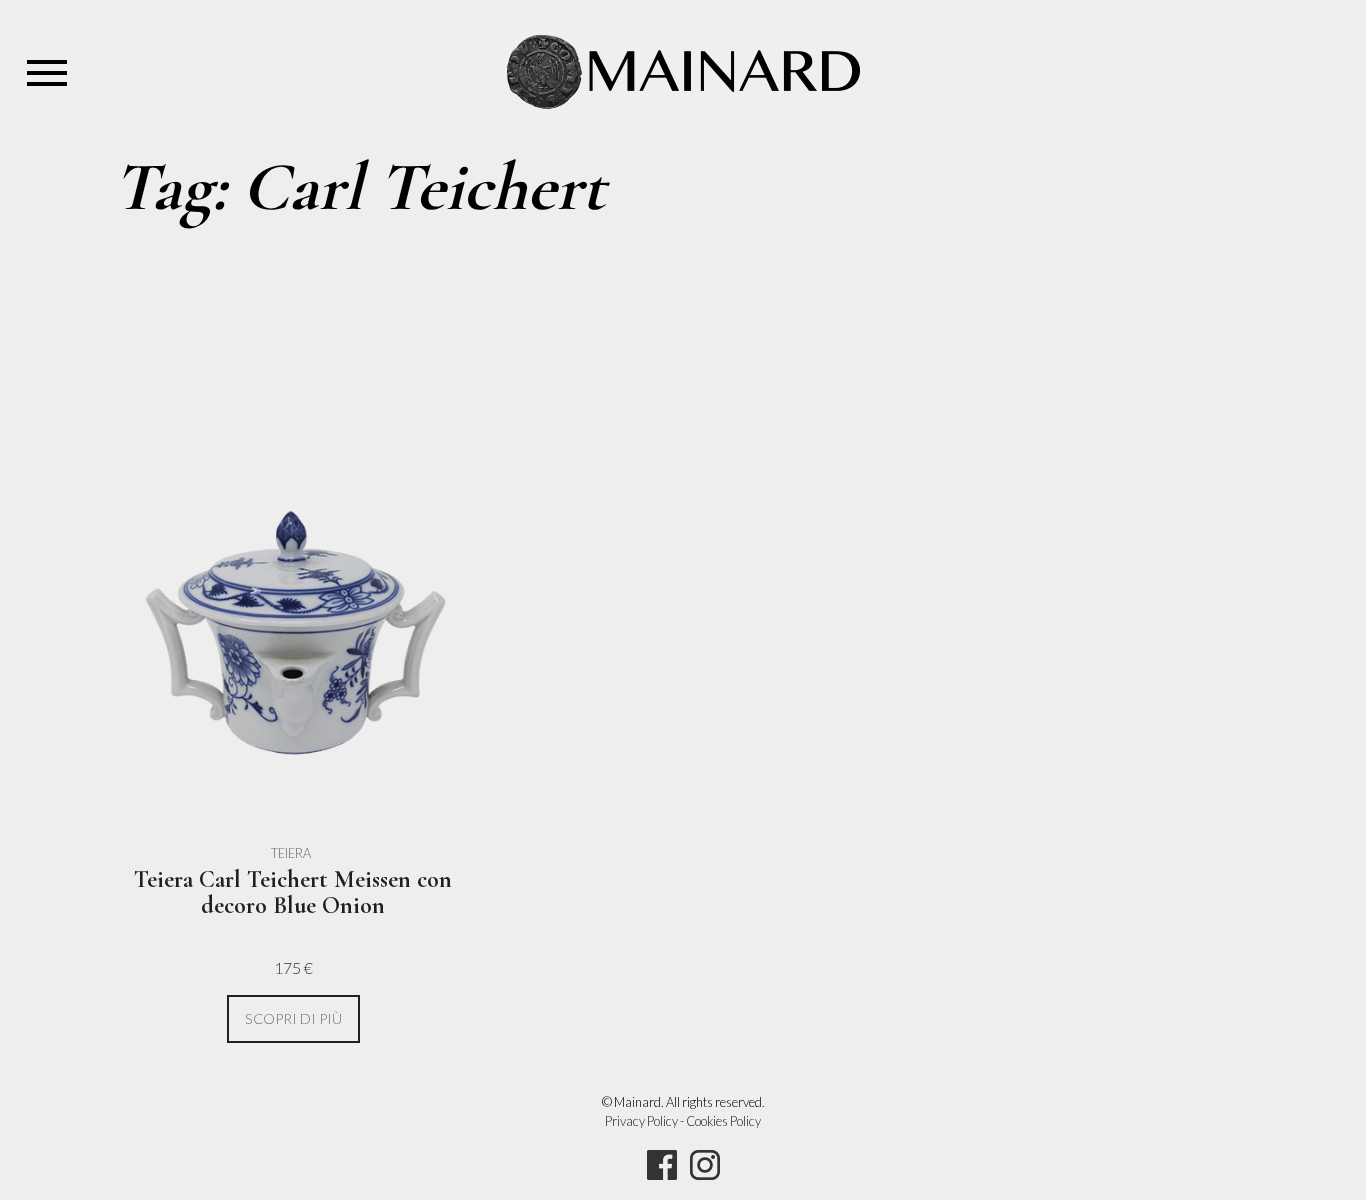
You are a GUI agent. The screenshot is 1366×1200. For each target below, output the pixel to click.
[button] (293, 1019)
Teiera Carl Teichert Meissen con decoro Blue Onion (293, 892)
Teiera (291, 853)
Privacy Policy (641, 1121)
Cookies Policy (723, 1121)
